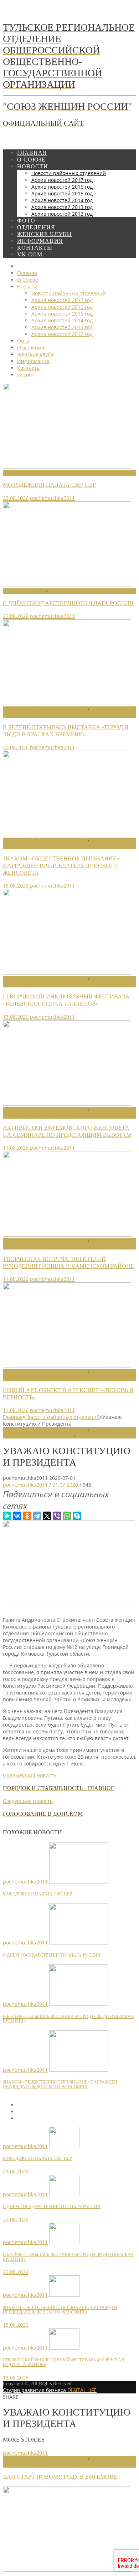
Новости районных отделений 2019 (58, 2462)
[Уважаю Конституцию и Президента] (69, 1603)
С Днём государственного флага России (68, 603)
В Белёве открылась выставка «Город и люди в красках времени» (66, 731)
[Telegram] (37, 1516)
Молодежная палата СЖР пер (49, 485)
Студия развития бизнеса (50, 2390)
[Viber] (57, 1516)
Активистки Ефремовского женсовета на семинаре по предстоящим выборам (67, 1131)
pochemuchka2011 (52, 498)
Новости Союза (24, 473)
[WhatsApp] (67, 1516)
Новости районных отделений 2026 (58, 712)
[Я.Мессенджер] (7, 1516)
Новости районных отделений (45, 709)
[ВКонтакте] (17, 1516)
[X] (47, 1516)
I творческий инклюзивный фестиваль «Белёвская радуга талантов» (66, 1000)
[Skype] (77, 1516)
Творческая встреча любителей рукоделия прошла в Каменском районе (68, 1263)
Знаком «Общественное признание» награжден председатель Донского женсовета (61, 866)
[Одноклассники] (27, 1516)
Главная (13, 1417)
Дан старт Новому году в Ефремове (60, 2477)
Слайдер (59, 591)
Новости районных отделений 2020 (58, 1433)
